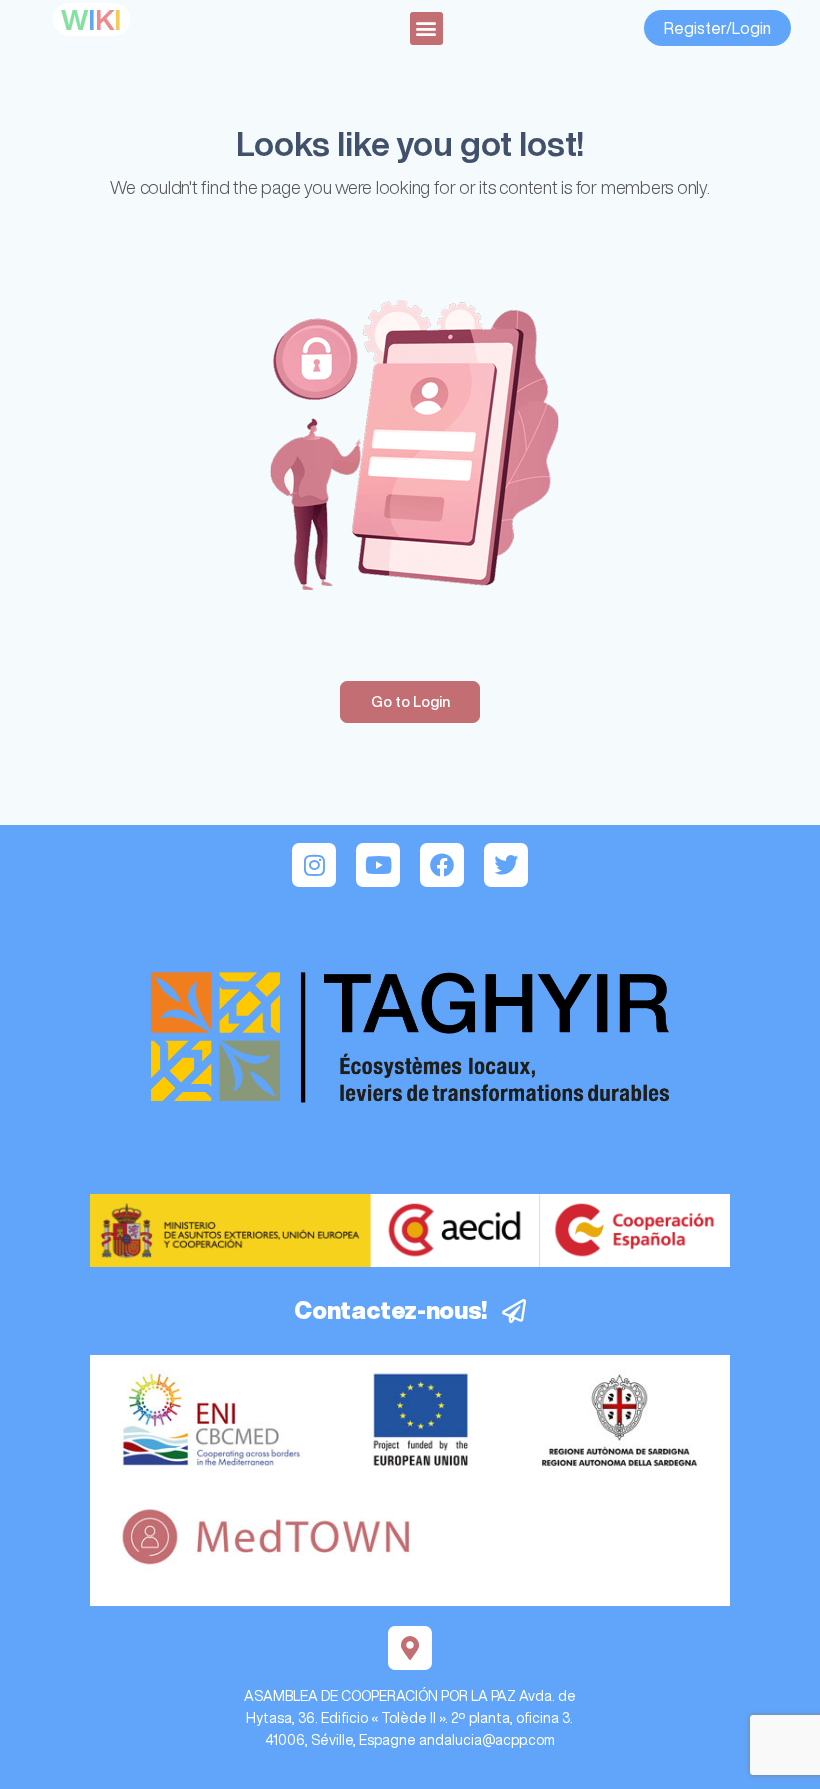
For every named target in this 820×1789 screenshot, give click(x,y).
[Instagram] (314, 865)
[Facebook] (442, 865)
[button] (426, 28)
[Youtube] (378, 865)
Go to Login (410, 701)
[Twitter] (506, 865)
